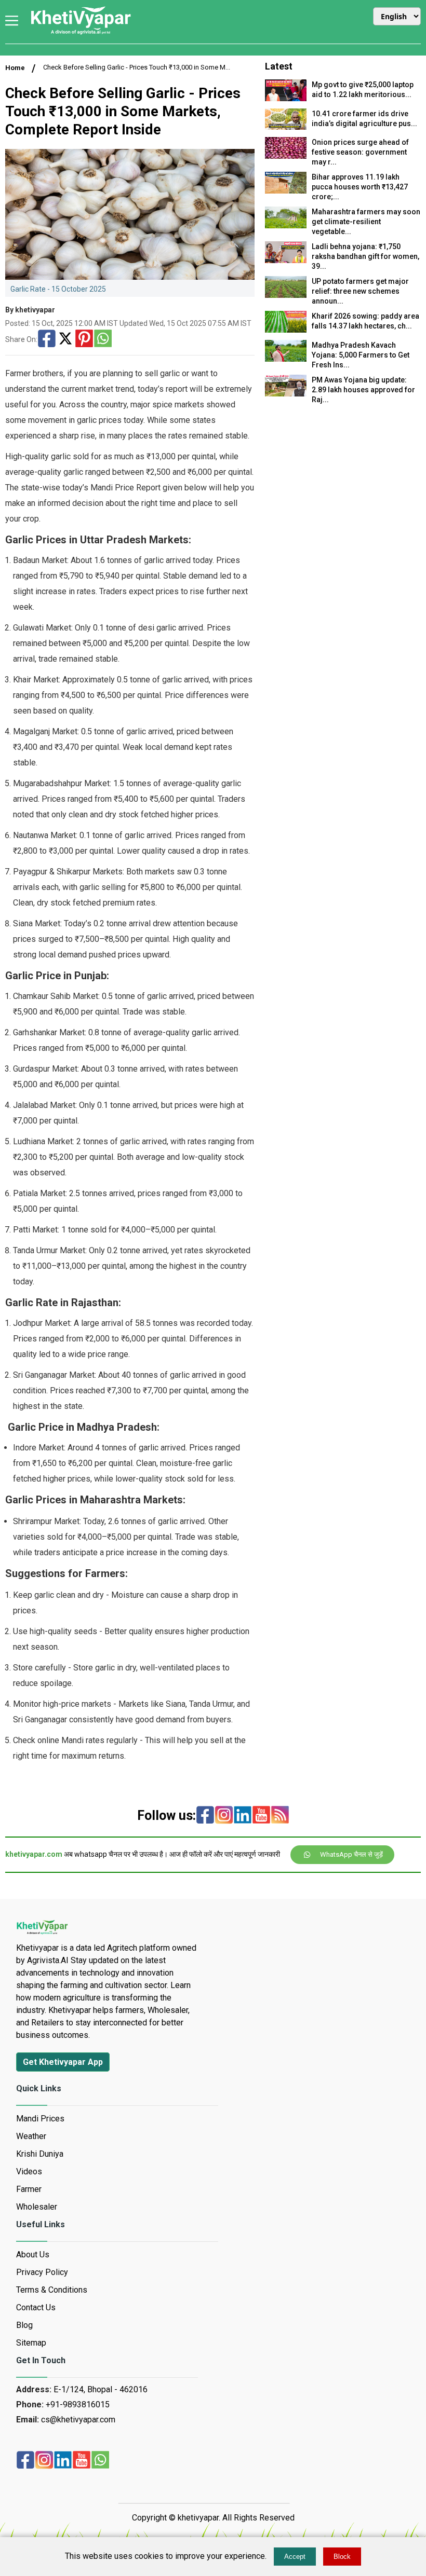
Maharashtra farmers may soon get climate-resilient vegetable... (366, 222)
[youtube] (261, 1816)
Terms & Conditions (52, 2290)
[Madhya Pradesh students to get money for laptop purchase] (286, 98)
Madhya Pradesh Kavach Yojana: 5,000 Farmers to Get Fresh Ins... (361, 355)
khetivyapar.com (34, 1854)
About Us (33, 2255)
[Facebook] (47, 339)
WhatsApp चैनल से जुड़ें (351, 1854)
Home (15, 68)
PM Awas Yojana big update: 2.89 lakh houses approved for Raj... (363, 390)
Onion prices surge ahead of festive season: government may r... (360, 152)
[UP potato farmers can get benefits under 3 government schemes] (286, 295)
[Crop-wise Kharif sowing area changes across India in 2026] (286, 330)
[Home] (81, 33)
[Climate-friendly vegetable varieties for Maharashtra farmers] (286, 225)
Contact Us (36, 2307)
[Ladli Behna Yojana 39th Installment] (286, 260)
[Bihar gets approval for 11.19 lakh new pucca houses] (286, 191)
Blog (24, 2325)
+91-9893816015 (78, 2404)
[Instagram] (224, 1816)
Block (342, 2557)
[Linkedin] (243, 1816)
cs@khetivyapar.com (78, 2420)
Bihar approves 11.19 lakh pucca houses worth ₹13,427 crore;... (360, 187)
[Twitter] (65, 339)
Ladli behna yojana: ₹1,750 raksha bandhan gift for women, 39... (365, 256)
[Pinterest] (84, 339)
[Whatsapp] (103, 339)
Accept (295, 2557)
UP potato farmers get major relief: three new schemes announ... (360, 291)
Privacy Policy (42, 2272)
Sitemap (31, 2343)
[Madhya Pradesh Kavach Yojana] (286, 359)
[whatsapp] (100, 2461)
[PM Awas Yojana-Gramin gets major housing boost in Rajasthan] (286, 394)
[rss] (280, 1816)
